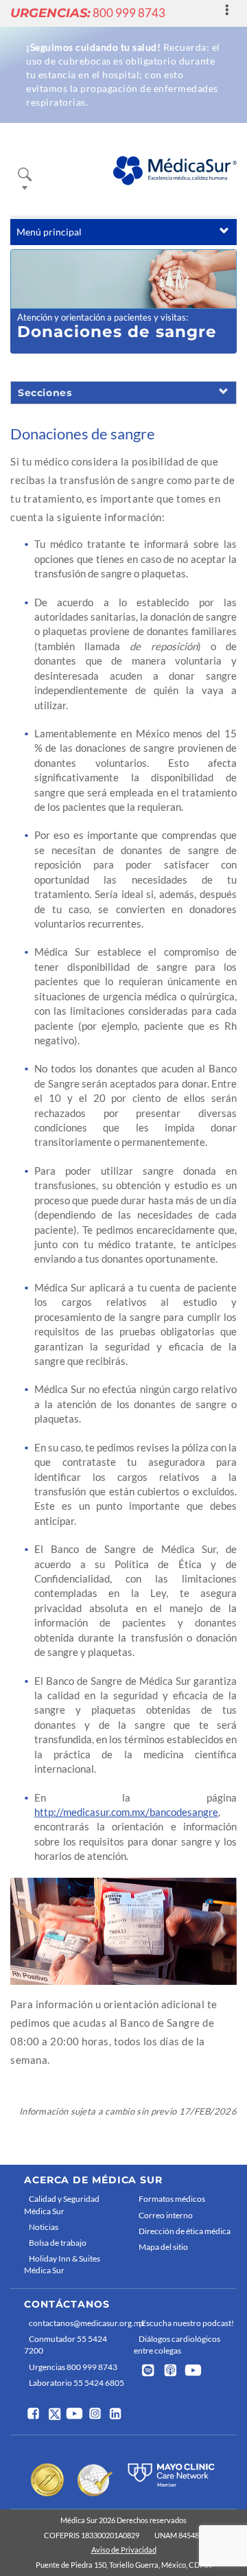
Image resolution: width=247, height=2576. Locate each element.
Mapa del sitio (163, 2247)
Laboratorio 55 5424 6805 (77, 2383)
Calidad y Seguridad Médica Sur (62, 2205)
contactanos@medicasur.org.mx (78, 2323)
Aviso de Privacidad (124, 2550)
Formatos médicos (172, 2199)
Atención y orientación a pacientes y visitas (102, 317)
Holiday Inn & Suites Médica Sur (62, 2264)
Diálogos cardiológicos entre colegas (177, 2345)
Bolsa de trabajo (58, 2243)
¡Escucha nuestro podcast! (186, 2323)
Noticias (44, 2227)
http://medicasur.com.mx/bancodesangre (126, 1812)
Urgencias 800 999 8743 (73, 2367)
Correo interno (166, 2215)
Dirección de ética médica (185, 2231)
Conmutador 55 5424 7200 (66, 2345)
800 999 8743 (88, 13)
